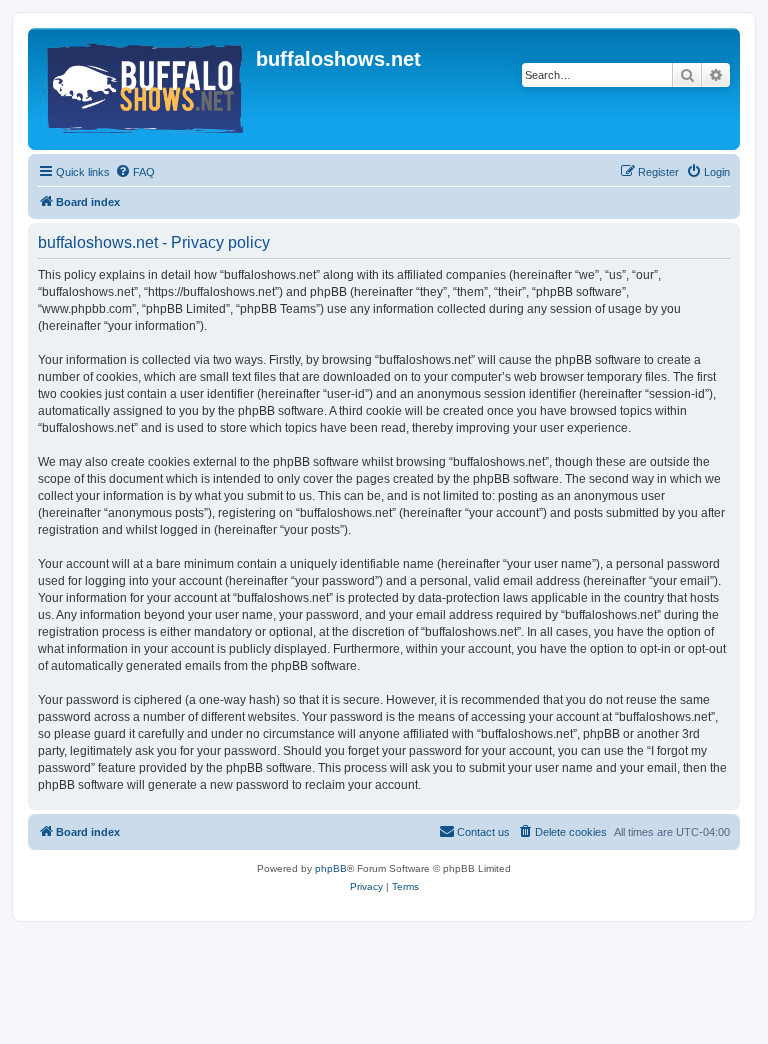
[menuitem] (135, 172)
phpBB (331, 868)
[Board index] (144, 89)
